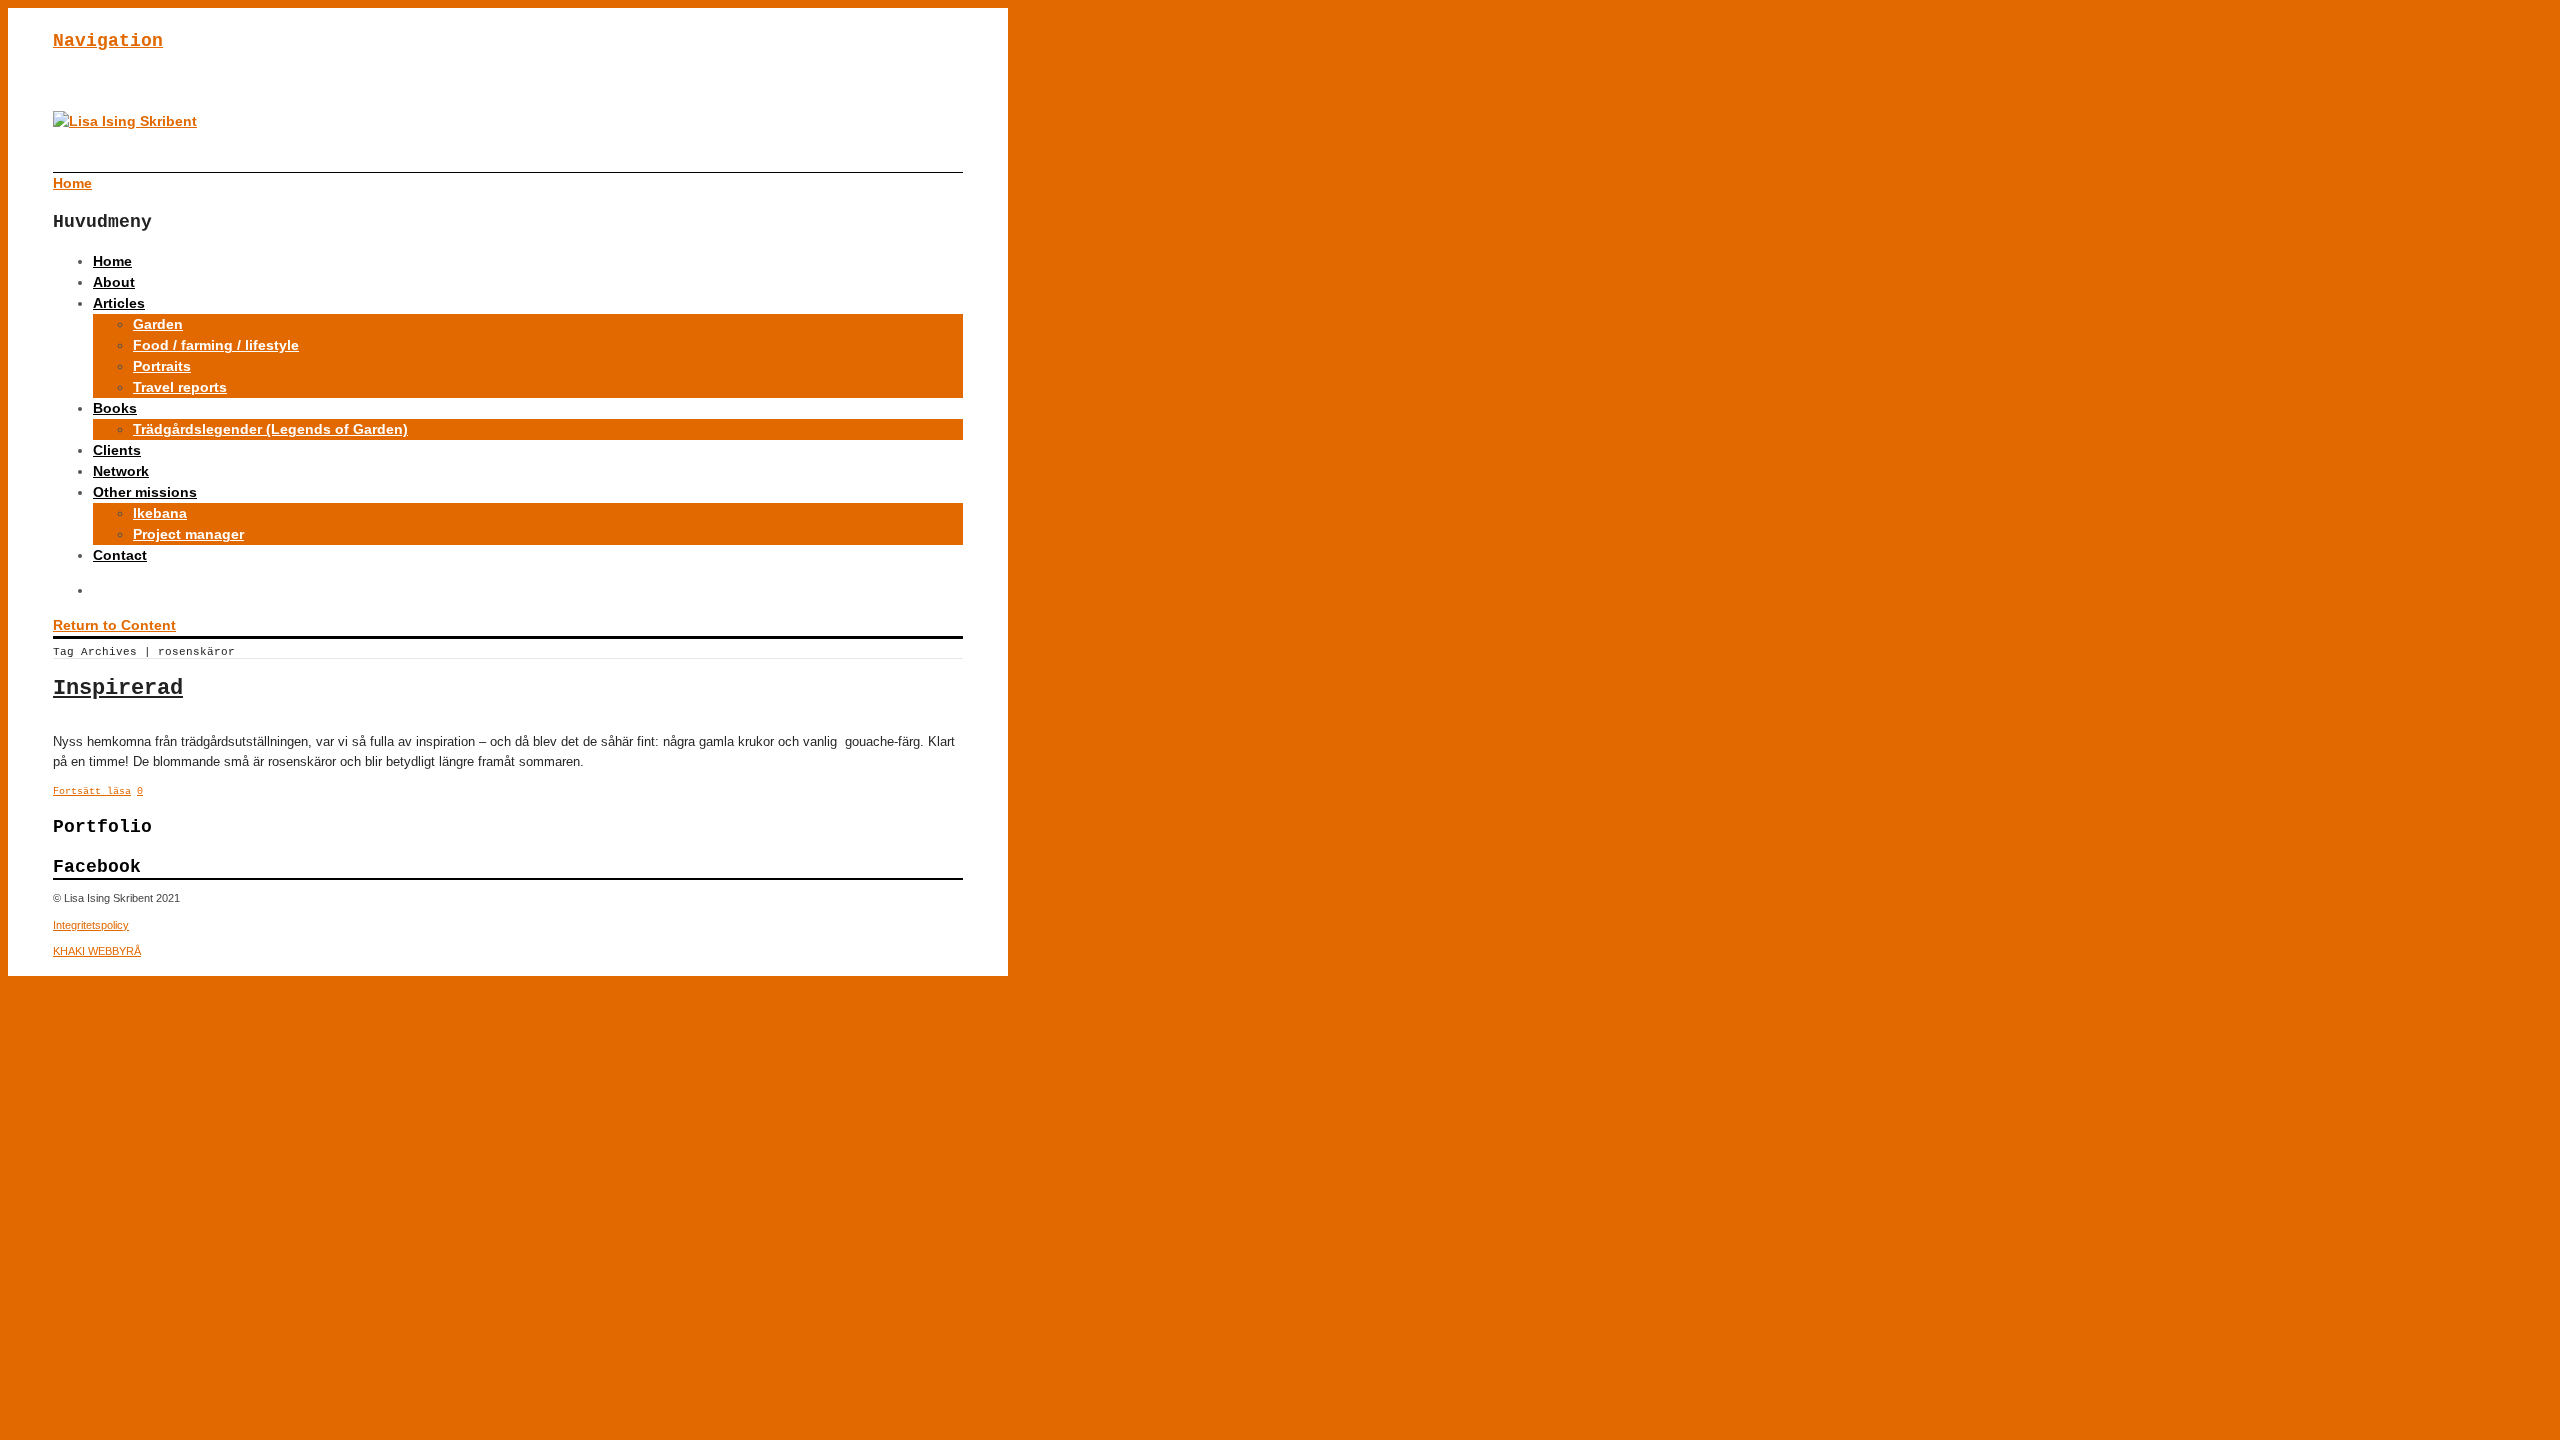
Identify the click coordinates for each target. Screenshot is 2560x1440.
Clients (117, 450)
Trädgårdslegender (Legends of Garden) (270, 429)
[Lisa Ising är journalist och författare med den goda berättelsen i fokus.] (125, 121)
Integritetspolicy (91, 925)
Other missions (145, 492)
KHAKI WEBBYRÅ (97, 951)
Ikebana (160, 513)
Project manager (188, 534)
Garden (158, 324)
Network (121, 471)
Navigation (108, 41)
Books (115, 408)
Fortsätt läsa (92, 791)
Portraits (162, 366)
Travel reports (180, 387)
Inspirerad (118, 688)
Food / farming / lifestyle (216, 345)
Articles (119, 303)
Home (112, 261)
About (114, 282)
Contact (120, 555)
